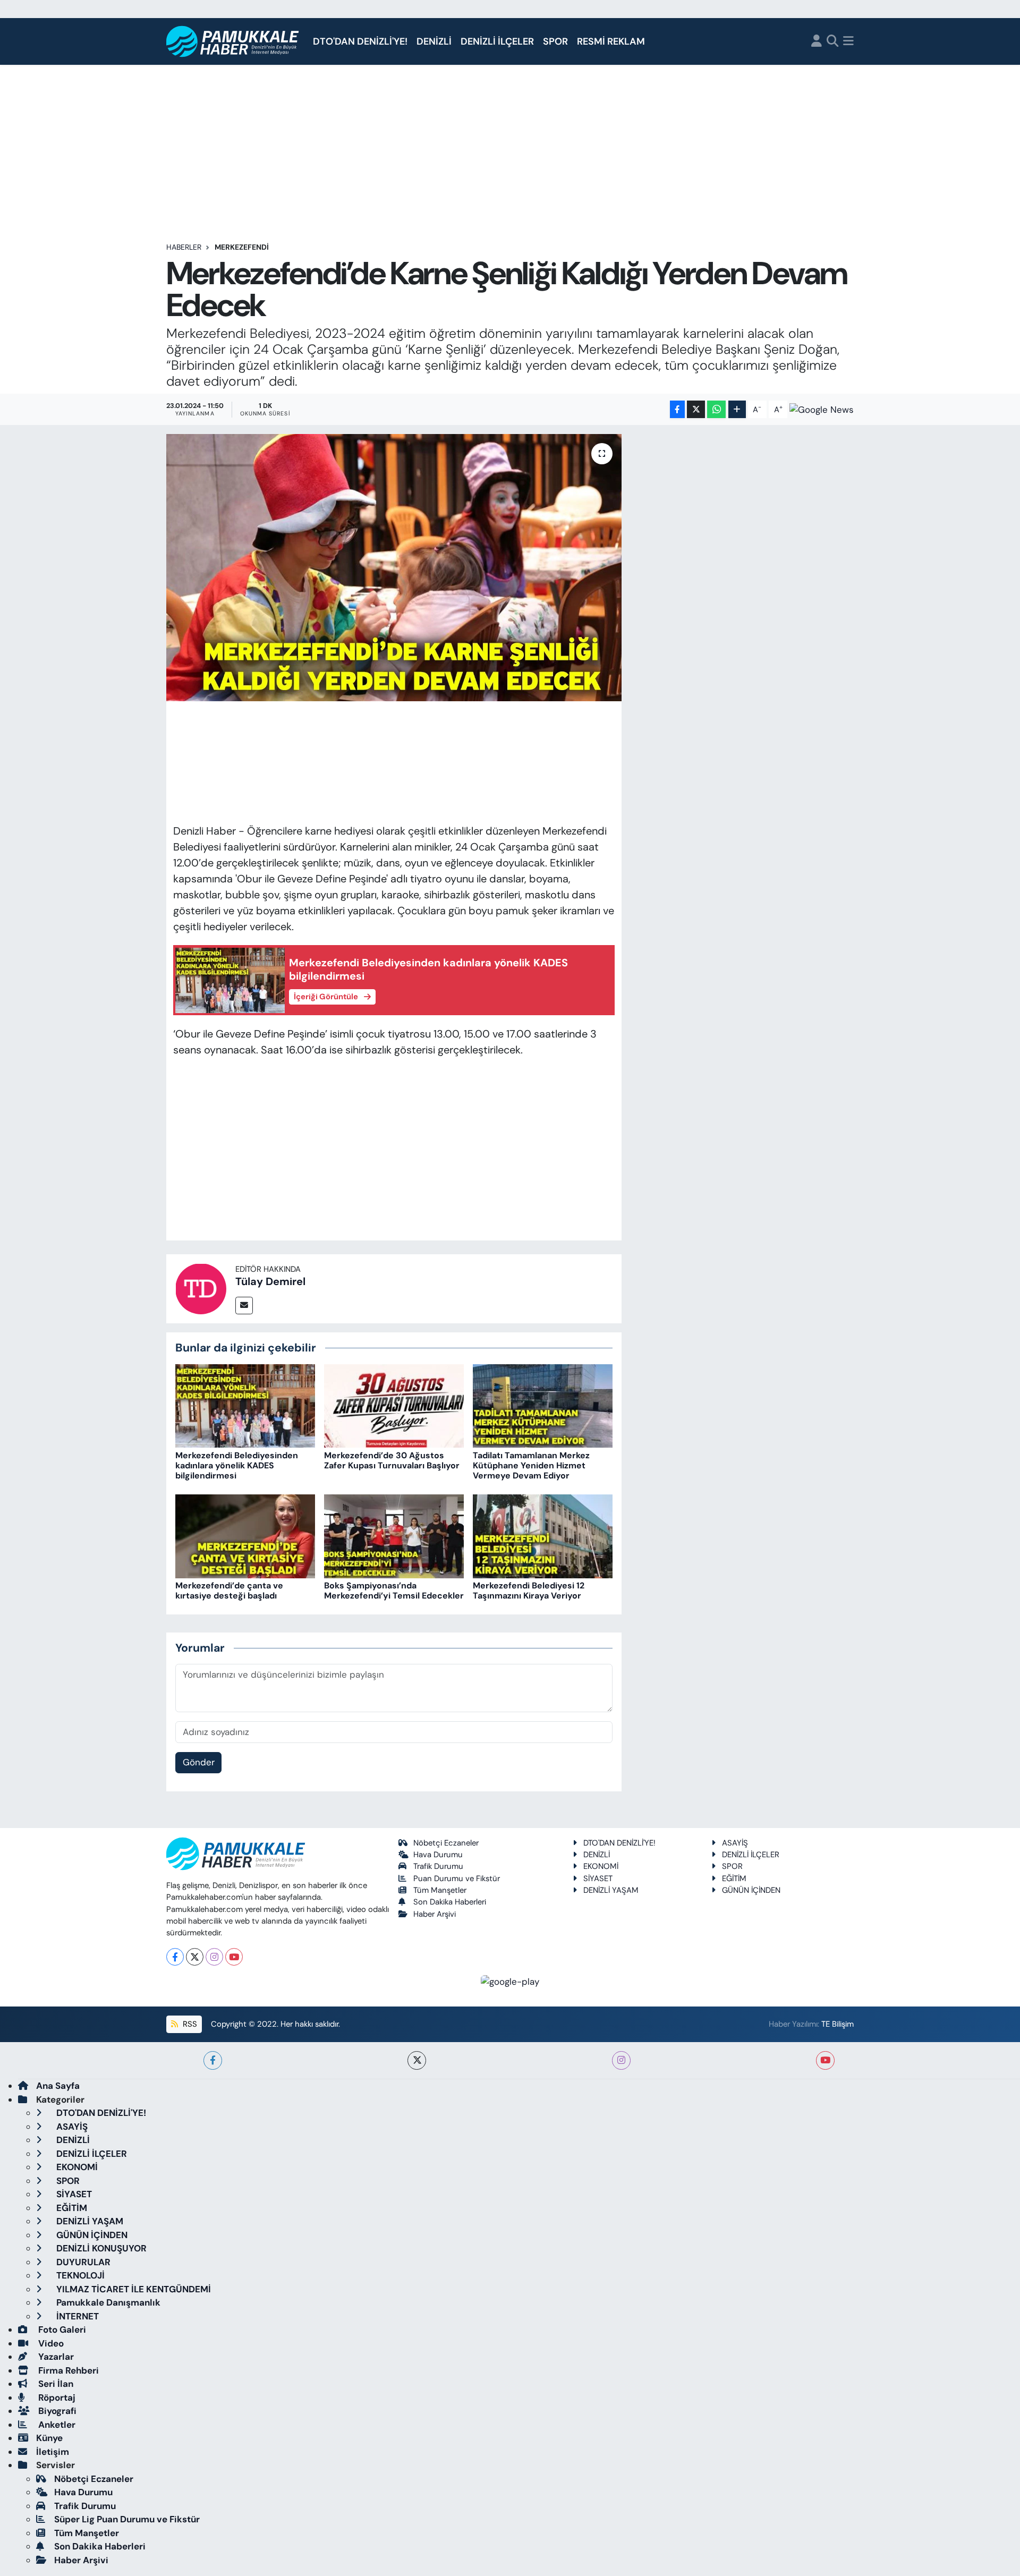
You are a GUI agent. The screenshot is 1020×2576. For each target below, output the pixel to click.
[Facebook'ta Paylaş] (677, 409)
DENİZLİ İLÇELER (497, 41)
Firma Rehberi (67, 2370)
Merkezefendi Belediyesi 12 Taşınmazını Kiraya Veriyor (529, 1591)
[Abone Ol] (822, 410)
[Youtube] (234, 1957)
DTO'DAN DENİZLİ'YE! (360, 41)
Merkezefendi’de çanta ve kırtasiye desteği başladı (229, 1591)
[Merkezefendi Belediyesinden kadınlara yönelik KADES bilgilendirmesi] (245, 1405)
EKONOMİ (601, 1866)
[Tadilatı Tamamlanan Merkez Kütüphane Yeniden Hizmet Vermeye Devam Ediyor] (543, 1405)
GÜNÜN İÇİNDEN (751, 1890)
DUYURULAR (82, 2262)
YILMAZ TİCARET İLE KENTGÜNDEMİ (133, 2289)
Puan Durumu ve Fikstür (457, 1878)
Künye (49, 2438)
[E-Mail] (244, 1306)
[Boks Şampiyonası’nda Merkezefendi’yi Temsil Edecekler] (394, 1535)
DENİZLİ (434, 41)
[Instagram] (214, 1957)
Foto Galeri (61, 2330)
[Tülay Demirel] (201, 1288)
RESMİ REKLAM (611, 41)
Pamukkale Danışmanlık (107, 2302)
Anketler (56, 2425)
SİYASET (598, 1878)
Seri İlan (55, 2384)
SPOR (555, 41)
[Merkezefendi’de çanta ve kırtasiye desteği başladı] (245, 1535)
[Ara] (833, 42)
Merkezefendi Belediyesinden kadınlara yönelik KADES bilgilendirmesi (237, 1465)
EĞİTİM (734, 1878)
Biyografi (56, 2411)
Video (50, 2343)
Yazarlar (55, 2357)
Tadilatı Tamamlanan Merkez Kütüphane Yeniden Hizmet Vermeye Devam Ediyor (531, 1465)
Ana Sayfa (58, 2086)
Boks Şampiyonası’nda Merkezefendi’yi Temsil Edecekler (394, 1591)
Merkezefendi (242, 247)
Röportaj (56, 2398)
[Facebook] (175, 1957)
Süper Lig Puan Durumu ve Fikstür (127, 2519)
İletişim (53, 2452)
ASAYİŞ (735, 1843)
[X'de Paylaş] (696, 409)
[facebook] (213, 2060)
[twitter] (417, 2060)
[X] (195, 1957)
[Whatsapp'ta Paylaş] (716, 409)
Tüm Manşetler (440, 1890)
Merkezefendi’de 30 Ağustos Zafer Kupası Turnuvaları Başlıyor (392, 1460)
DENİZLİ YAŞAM (611, 1890)
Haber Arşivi (435, 1914)
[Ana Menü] (848, 42)
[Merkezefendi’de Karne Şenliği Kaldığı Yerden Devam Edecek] (394, 567)
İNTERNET (76, 2316)
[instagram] (621, 2060)
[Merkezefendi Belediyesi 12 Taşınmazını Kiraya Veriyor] (543, 1535)
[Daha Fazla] (737, 409)
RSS (189, 2024)
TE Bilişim (838, 2024)
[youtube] (825, 2060)
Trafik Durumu (438, 1866)
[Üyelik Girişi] (817, 42)
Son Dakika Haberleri (450, 1902)
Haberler (184, 247)
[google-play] (510, 1981)
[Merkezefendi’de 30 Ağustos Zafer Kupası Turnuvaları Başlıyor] (394, 1405)
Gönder (199, 1762)
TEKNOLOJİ (79, 2275)
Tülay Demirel (270, 1281)
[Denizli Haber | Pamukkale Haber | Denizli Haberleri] (233, 42)
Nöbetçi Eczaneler (446, 1843)
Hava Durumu (438, 1855)
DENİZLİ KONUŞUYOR (100, 2248)
